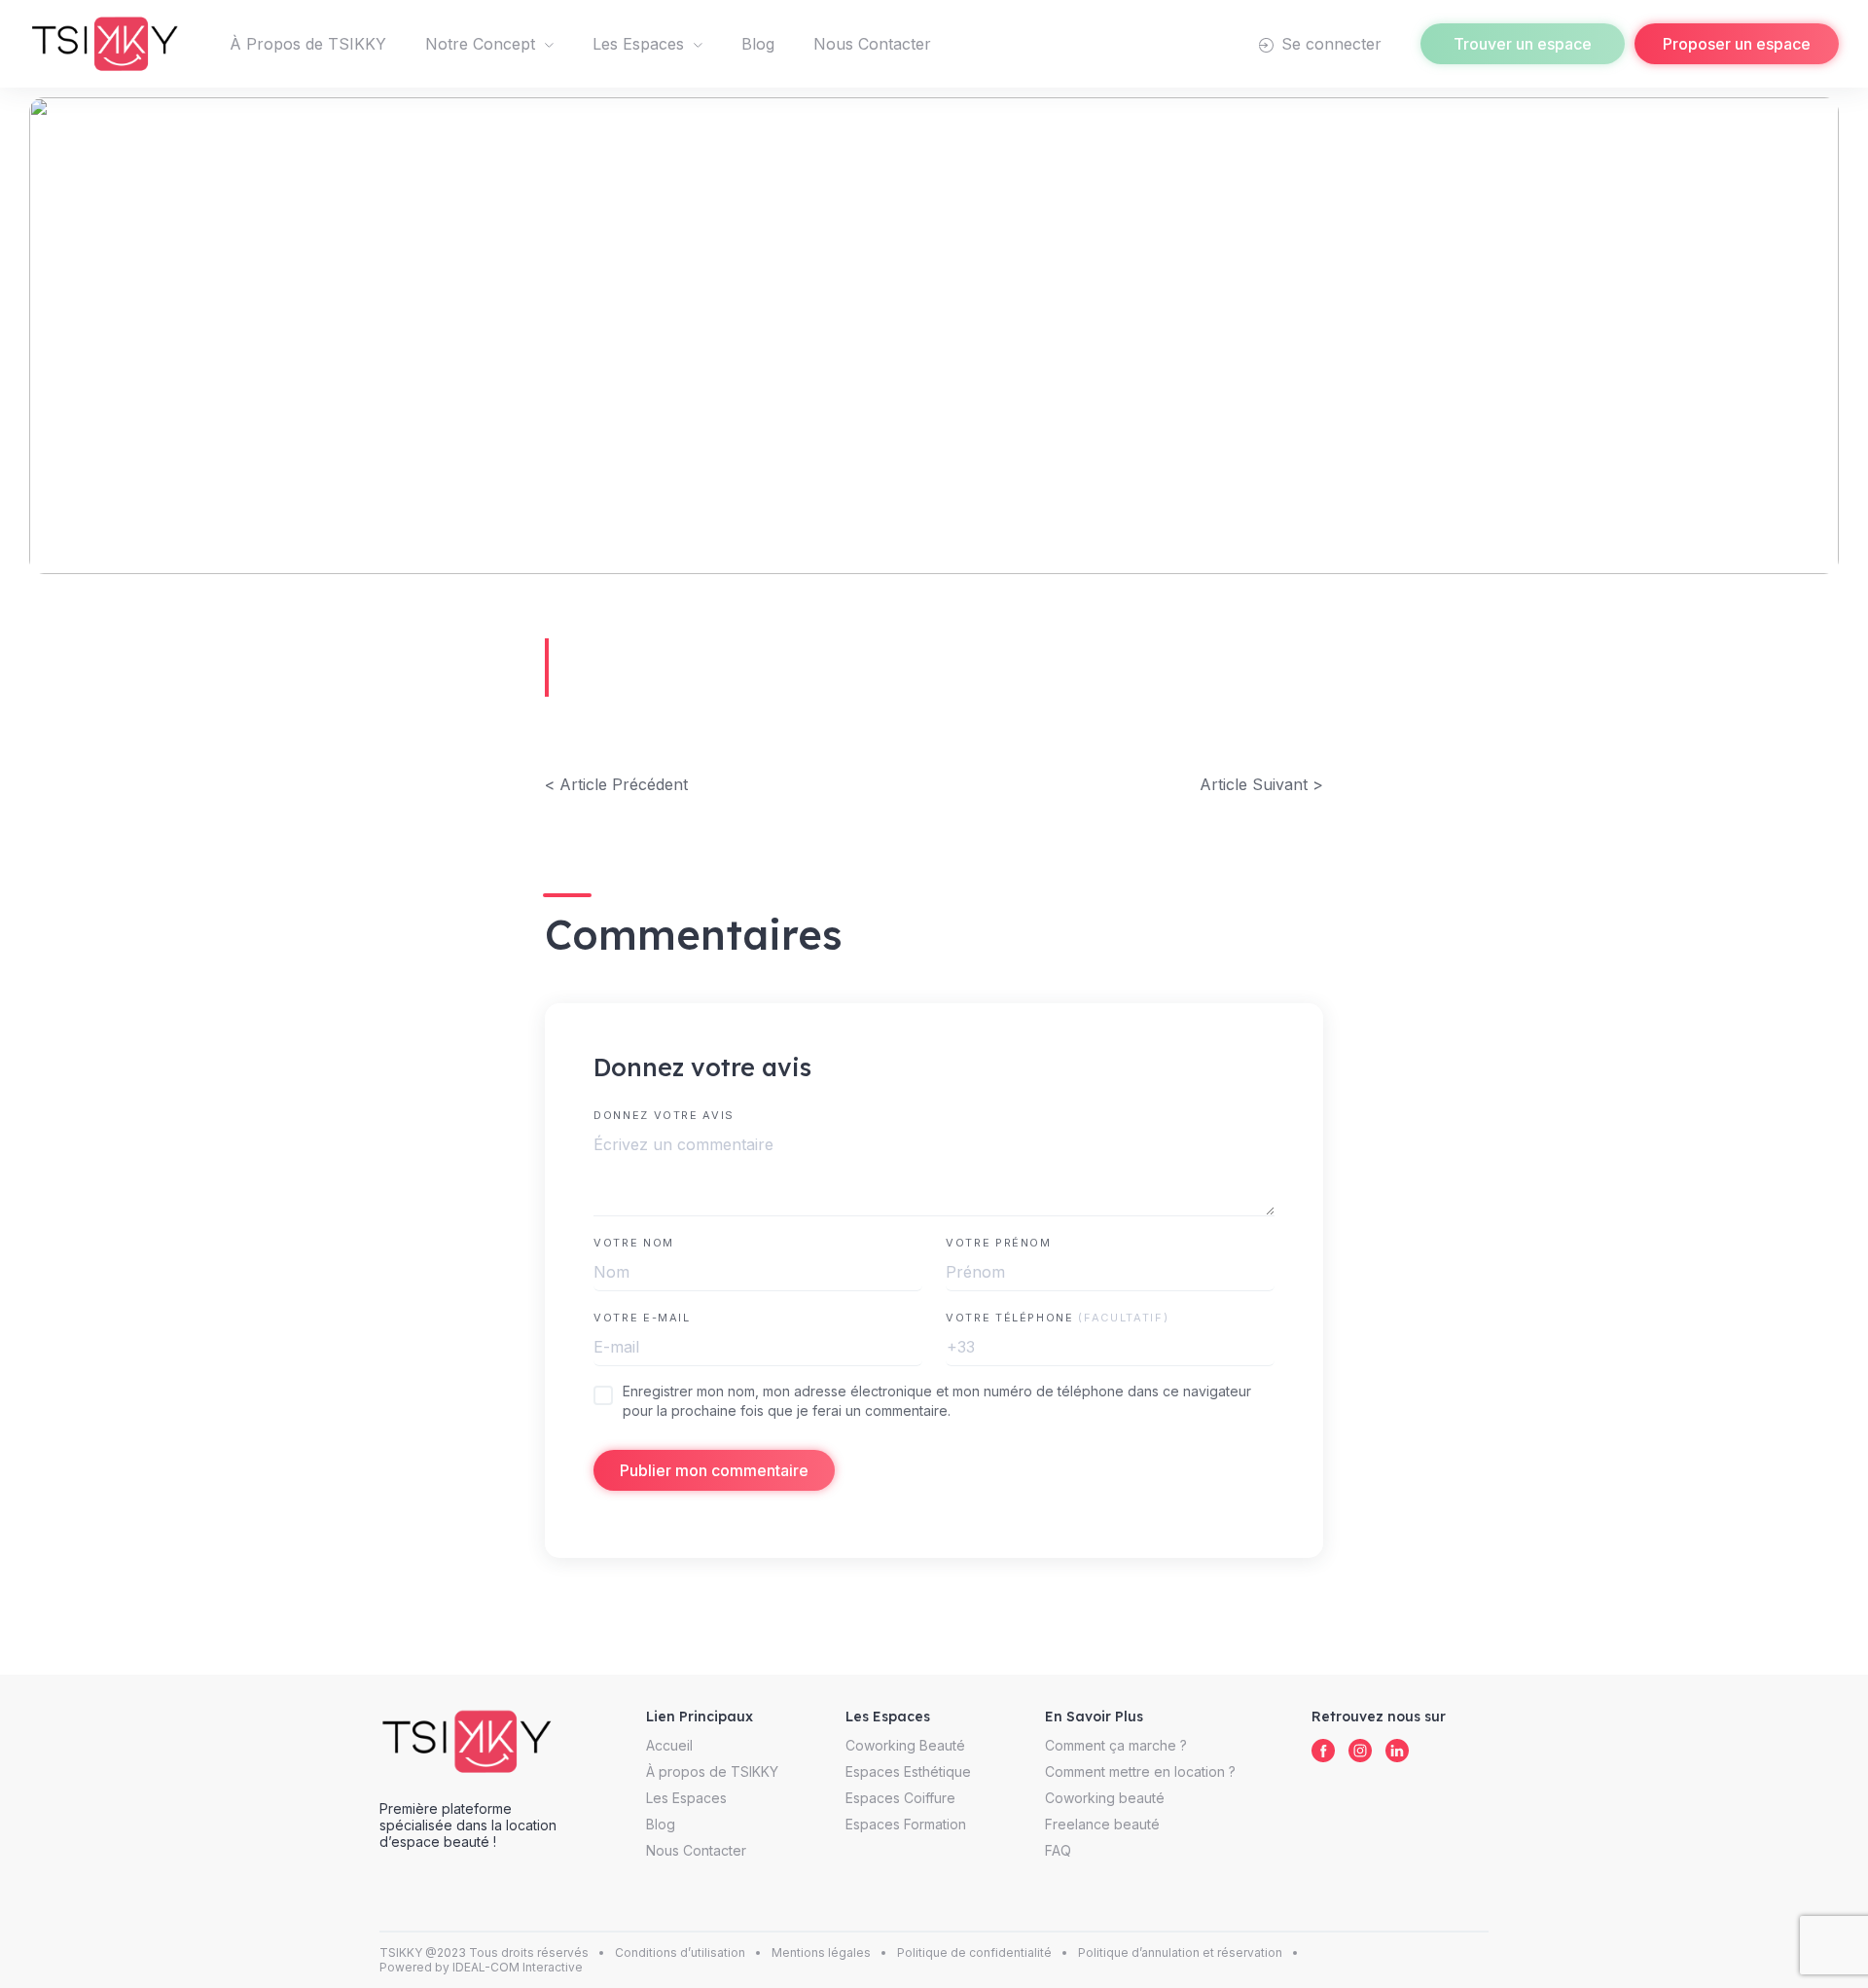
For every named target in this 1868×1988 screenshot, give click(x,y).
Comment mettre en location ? (1140, 1771)
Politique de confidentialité (974, 1952)
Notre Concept (480, 44)
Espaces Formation (906, 1824)
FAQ (1058, 1850)
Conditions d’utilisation (680, 1952)
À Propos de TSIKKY (308, 44)
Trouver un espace (1523, 44)
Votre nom (634, 1243)
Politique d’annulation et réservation (1180, 1952)
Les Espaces (638, 44)
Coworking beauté (1105, 1798)
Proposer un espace (1737, 44)
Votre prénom (999, 1243)
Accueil (669, 1745)
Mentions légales (821, 1952)
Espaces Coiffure (900, 1798)
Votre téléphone (1057, 1318)
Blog (758, 44)
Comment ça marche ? (1116, 1745)
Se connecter (1329, 44)
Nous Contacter (872, 44)
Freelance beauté (1102, 1824)
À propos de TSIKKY (712, 1771)
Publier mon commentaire (714, 1470)
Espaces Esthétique (908, 1771)
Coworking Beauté (905, 1745)
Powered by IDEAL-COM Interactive (481, 1967)
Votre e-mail (642, 1318)
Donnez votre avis (664, 1115)
